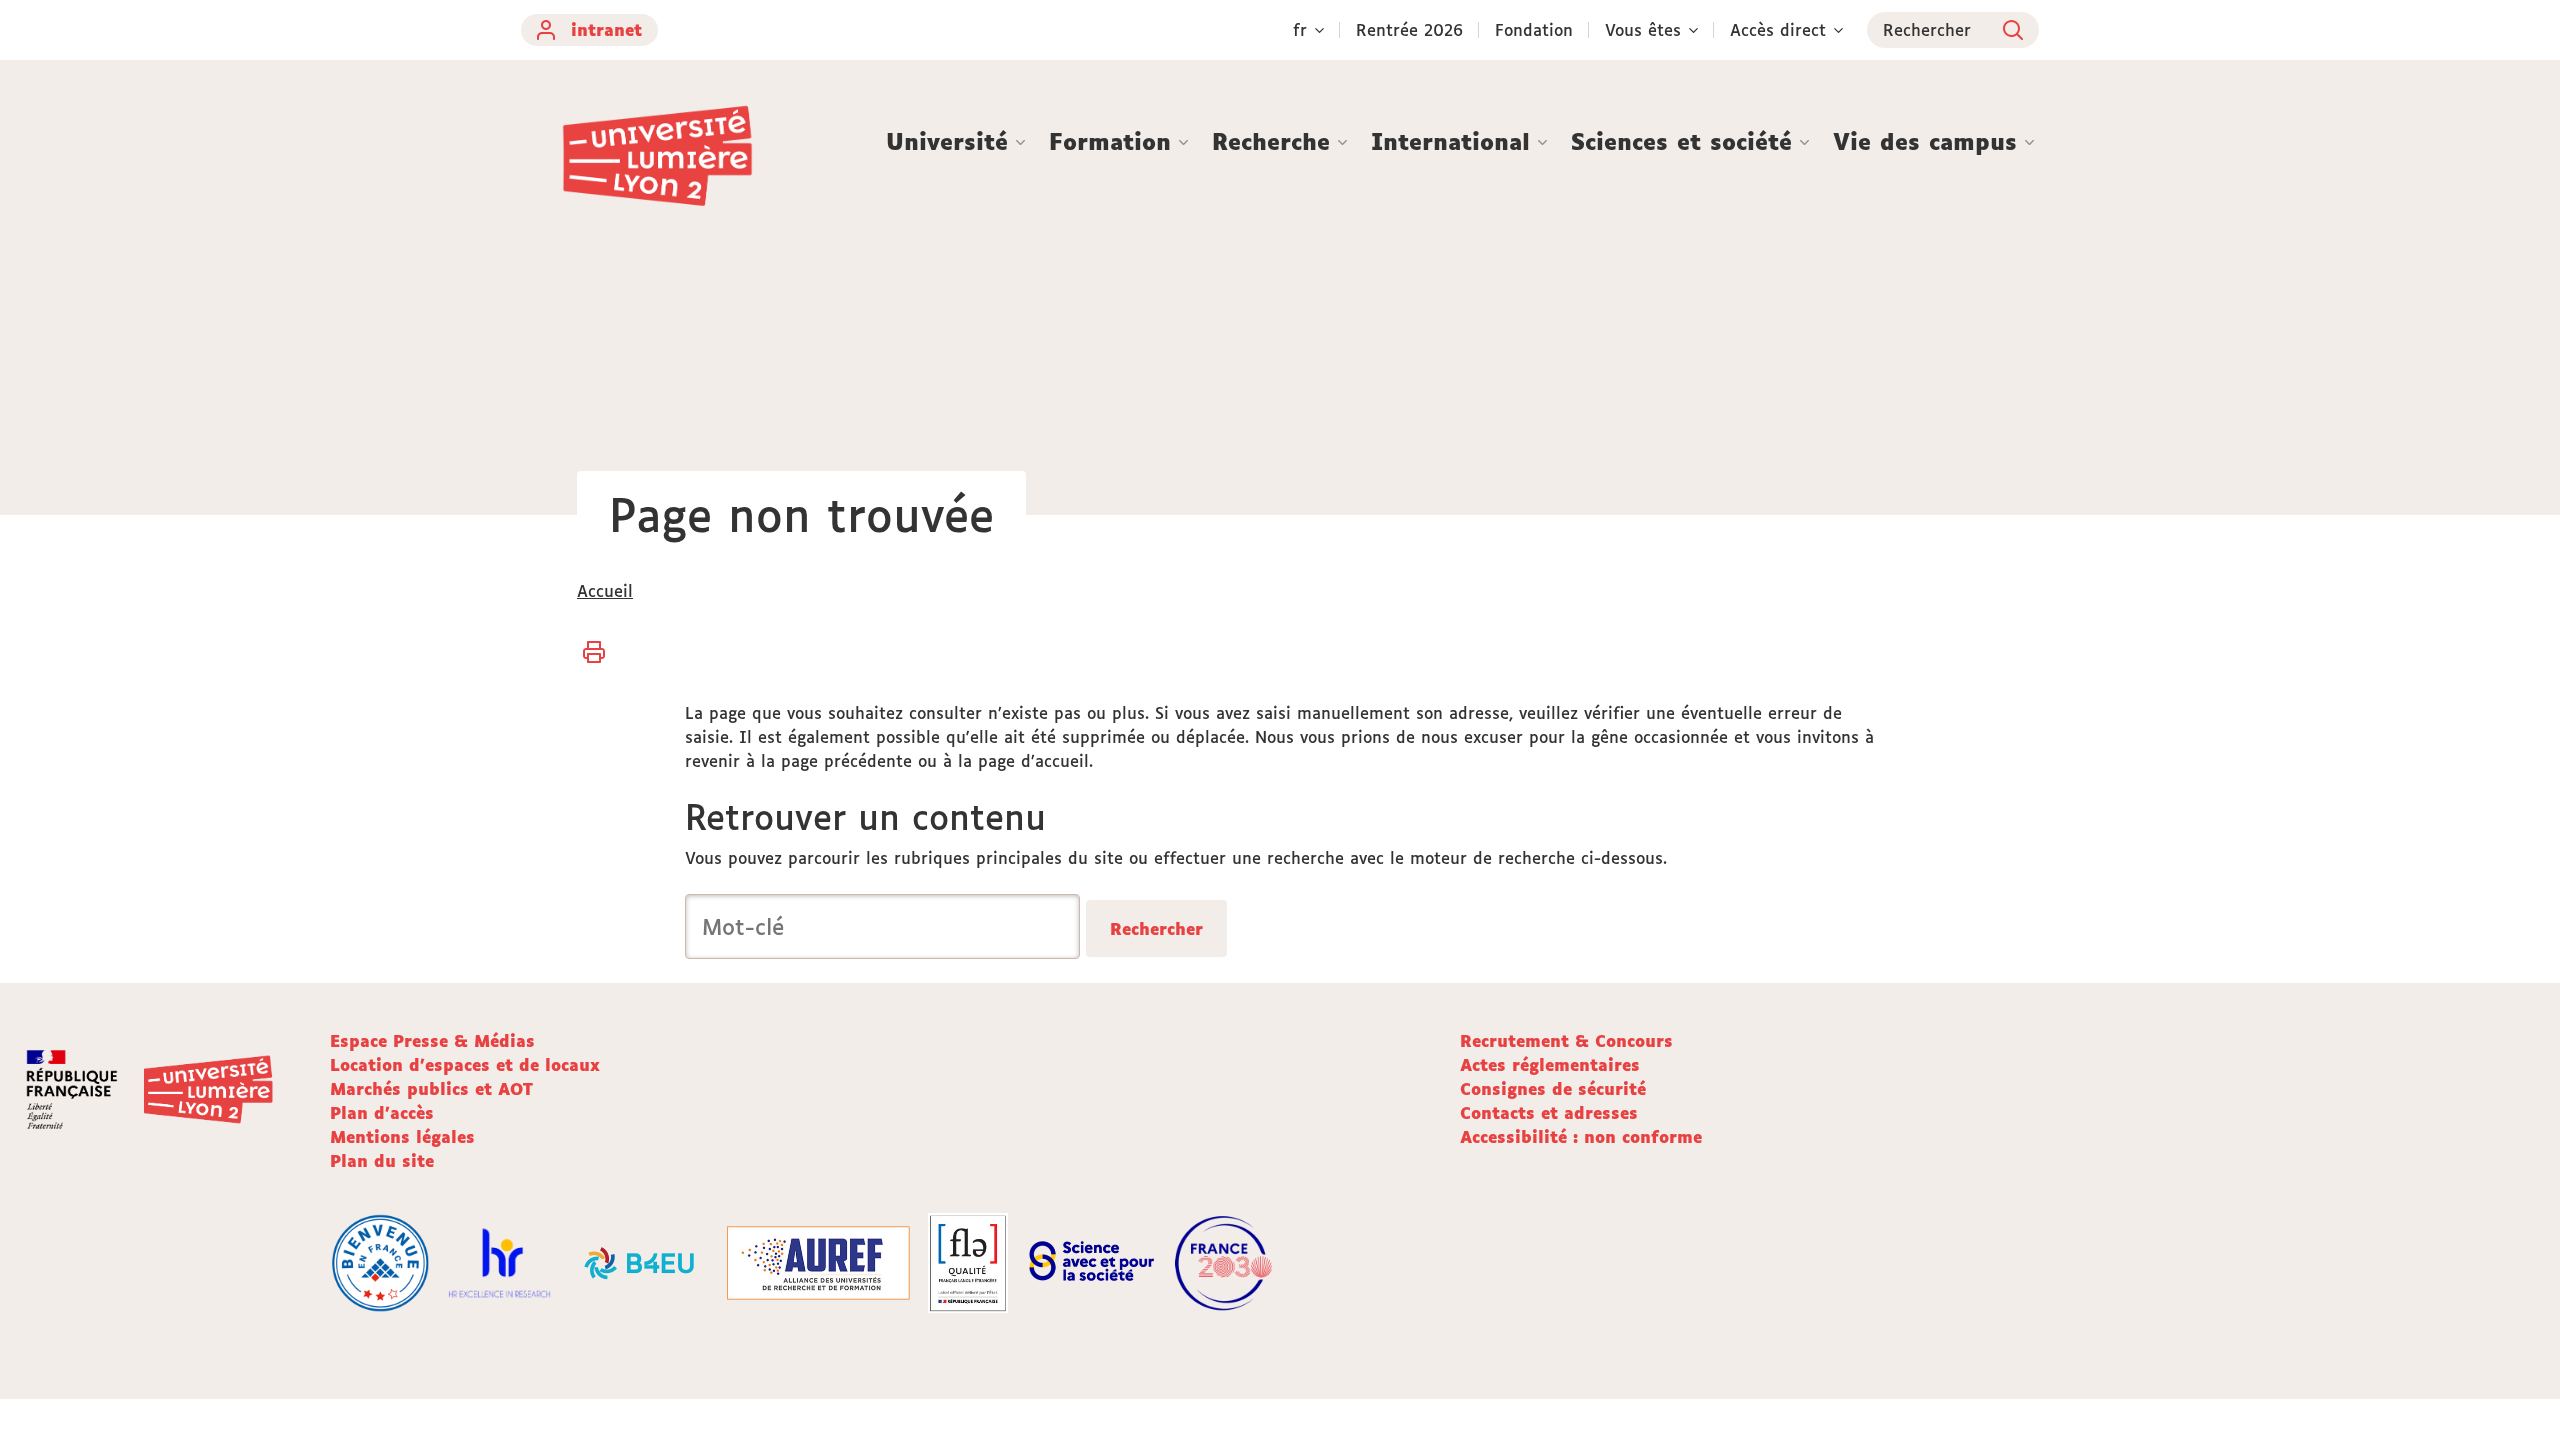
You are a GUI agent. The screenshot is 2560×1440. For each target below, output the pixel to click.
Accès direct (1778, 30)
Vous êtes (1643, 30)
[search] (882, 926)
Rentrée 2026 (1409, 30)
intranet (606, 30)
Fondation (1534, 30)
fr (1300, 30)
